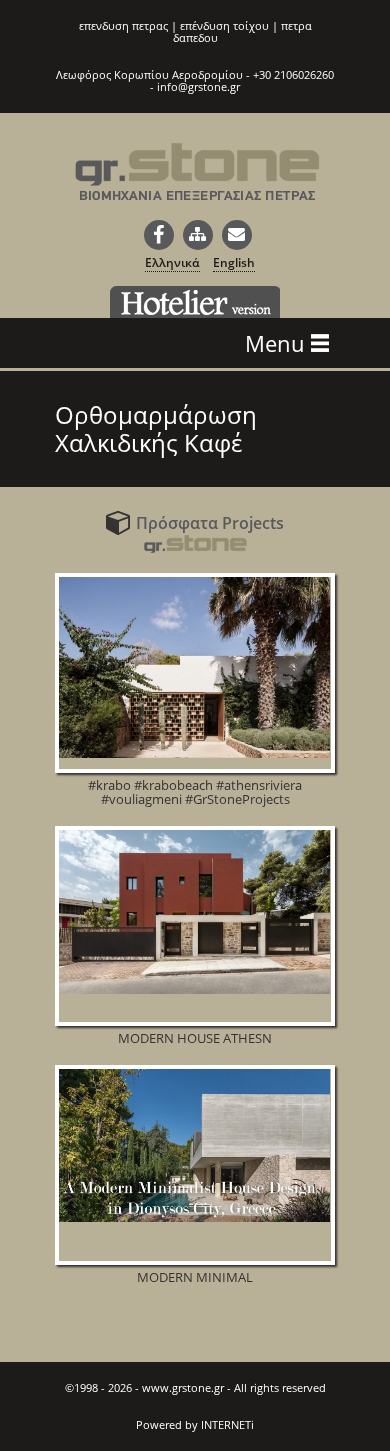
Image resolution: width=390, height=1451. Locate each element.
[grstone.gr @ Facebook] (159, 235)
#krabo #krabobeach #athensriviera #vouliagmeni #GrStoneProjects (195, 792)
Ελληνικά (172, 262)
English (234, 262)
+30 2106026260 (293, 74)
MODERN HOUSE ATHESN (195, 1038)
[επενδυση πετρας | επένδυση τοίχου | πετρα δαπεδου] (197, 184)
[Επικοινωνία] (237, 235)
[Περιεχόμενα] (198, 235)
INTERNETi (227, 1424)
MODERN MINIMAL (195, 1277)
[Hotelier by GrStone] (195, 302)
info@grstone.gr (198, 86)
